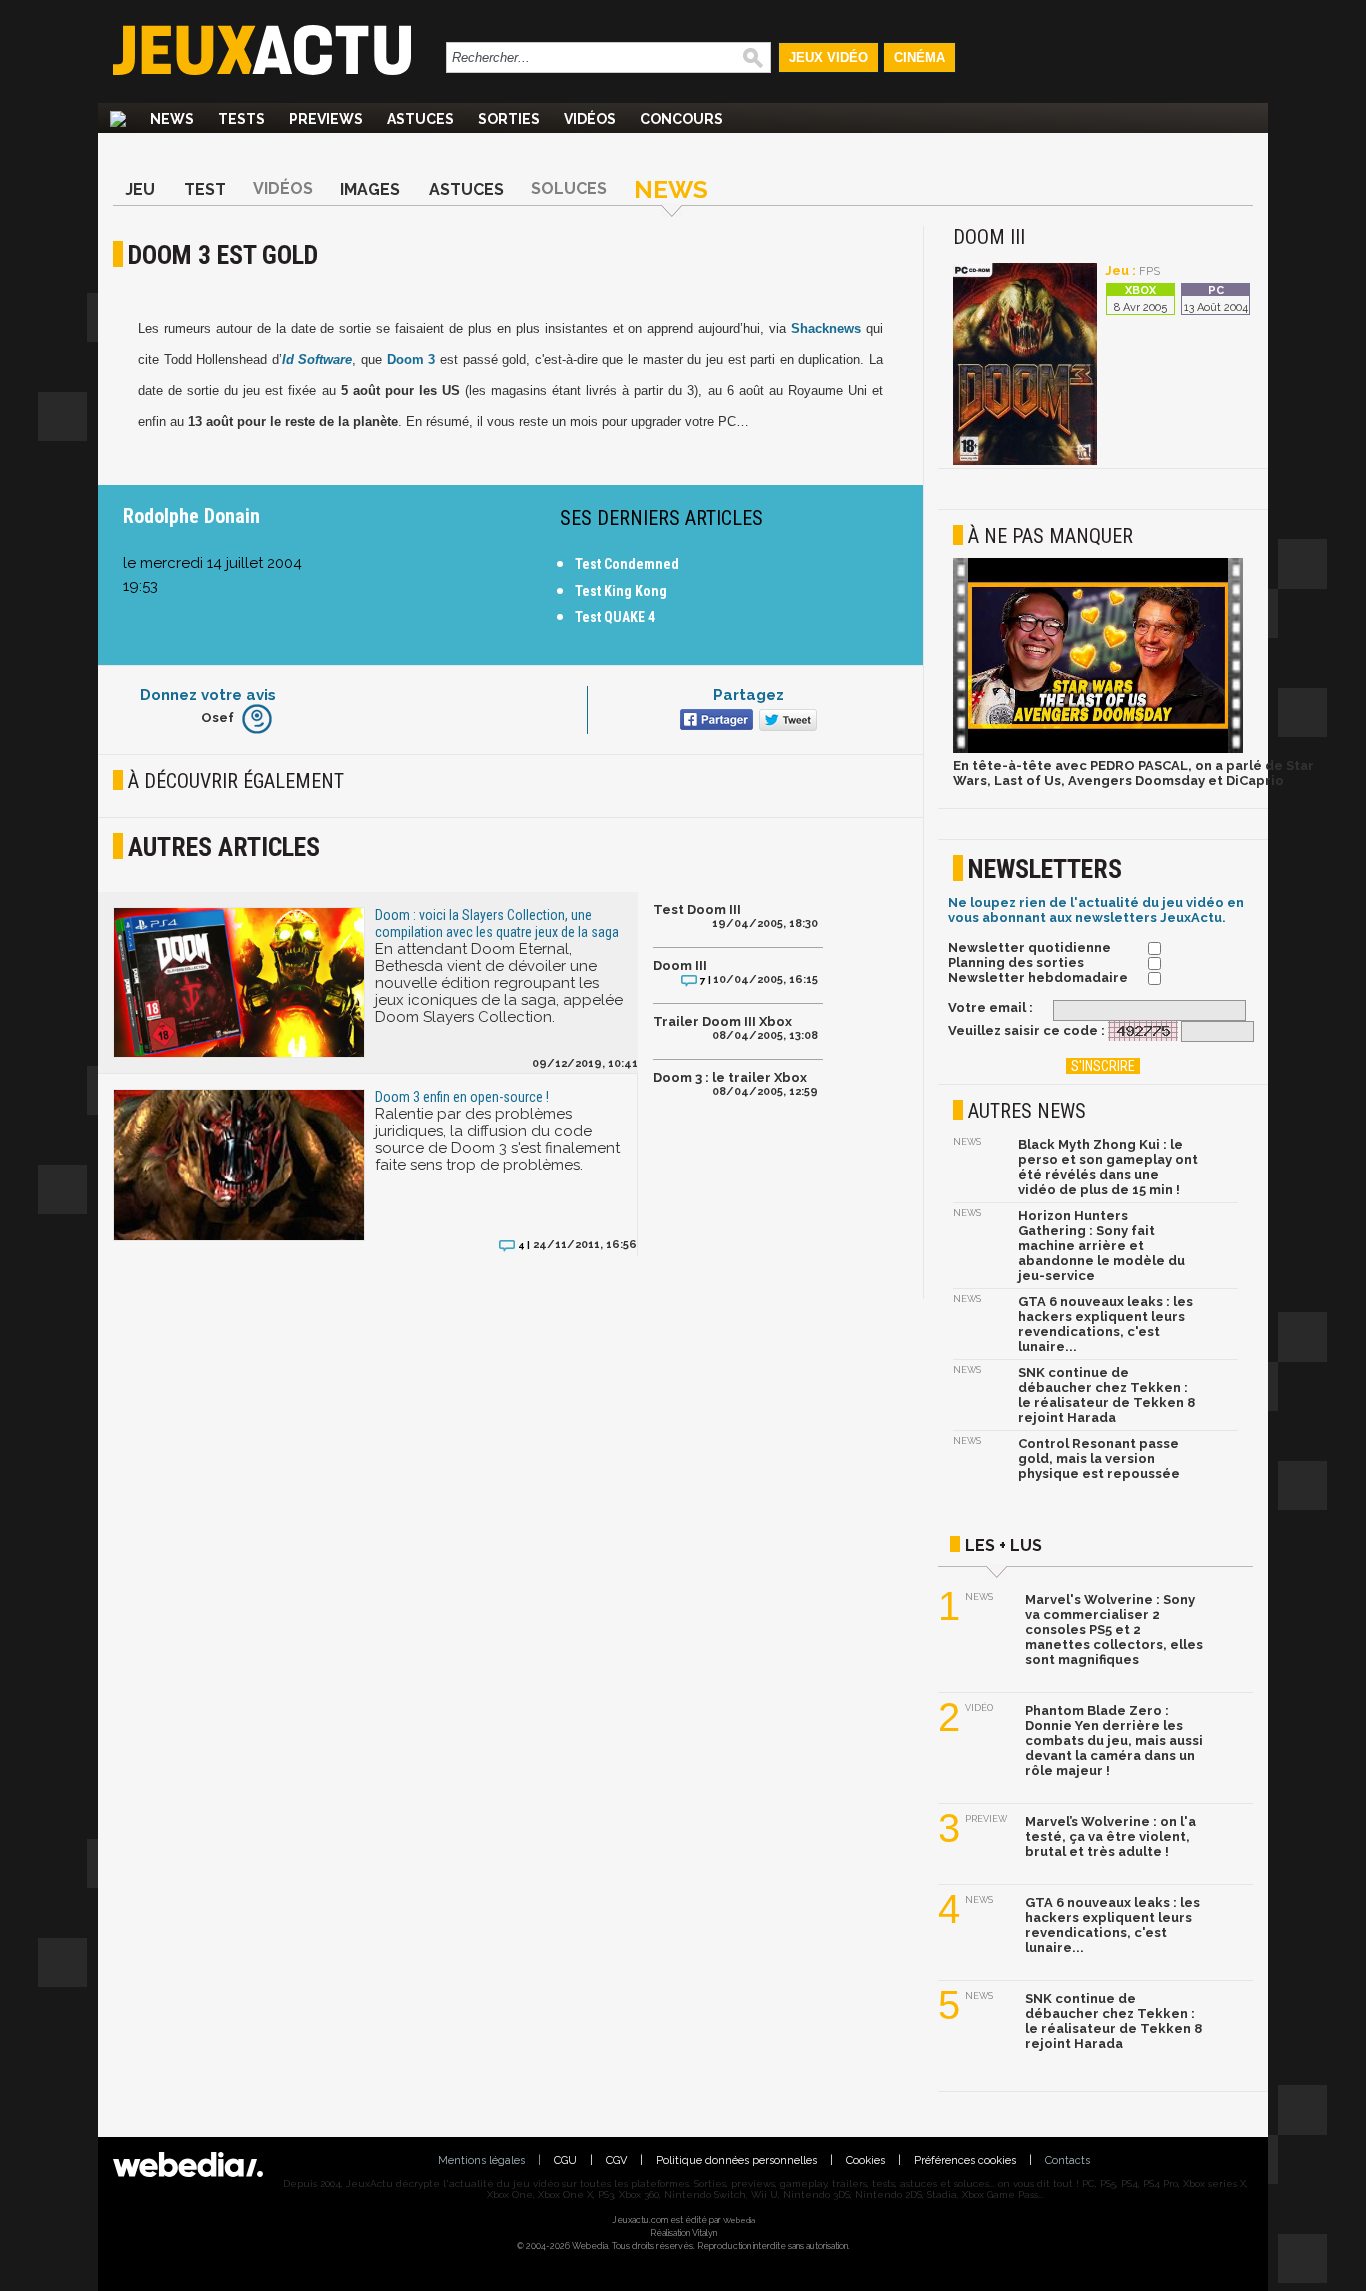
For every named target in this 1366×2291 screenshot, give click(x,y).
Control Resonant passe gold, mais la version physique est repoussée (1099, 1458)
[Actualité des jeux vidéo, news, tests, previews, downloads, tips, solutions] (118, 119)
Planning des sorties (1016, 962)
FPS (1149, 271)
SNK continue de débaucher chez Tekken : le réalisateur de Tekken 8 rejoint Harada (1106, 1395)
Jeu (140, 189)
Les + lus (1003, 1545)
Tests (241, 119)
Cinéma (919, 57)
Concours (681, 119)
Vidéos (590, 119)
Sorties (509, 119)
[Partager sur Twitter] (785, 721)
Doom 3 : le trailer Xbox (730, 1077)
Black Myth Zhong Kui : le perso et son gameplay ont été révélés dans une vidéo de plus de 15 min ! (1108, 1167)
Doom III (680, 965)
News (172, 119)
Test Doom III (697, 909)
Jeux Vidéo (828, 57)
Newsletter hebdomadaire (1038, 977)
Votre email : (990, 1007)
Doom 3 (411, 359)
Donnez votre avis (208, 695)
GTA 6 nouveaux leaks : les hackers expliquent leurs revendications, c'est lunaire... (1105, 1324)
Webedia (739, 2220)
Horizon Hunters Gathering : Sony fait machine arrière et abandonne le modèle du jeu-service (1101, 1245)
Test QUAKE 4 (615, 617)
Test (205, 189)
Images (370, 189)
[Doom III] (1025, 461)
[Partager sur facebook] (714, 721)
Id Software (317, 359)
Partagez (748, 695)
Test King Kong (621, 591)
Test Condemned (627, 564)
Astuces (420, 119)
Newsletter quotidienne (1029, 947)
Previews (326, 119)
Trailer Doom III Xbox (722, 1021)
